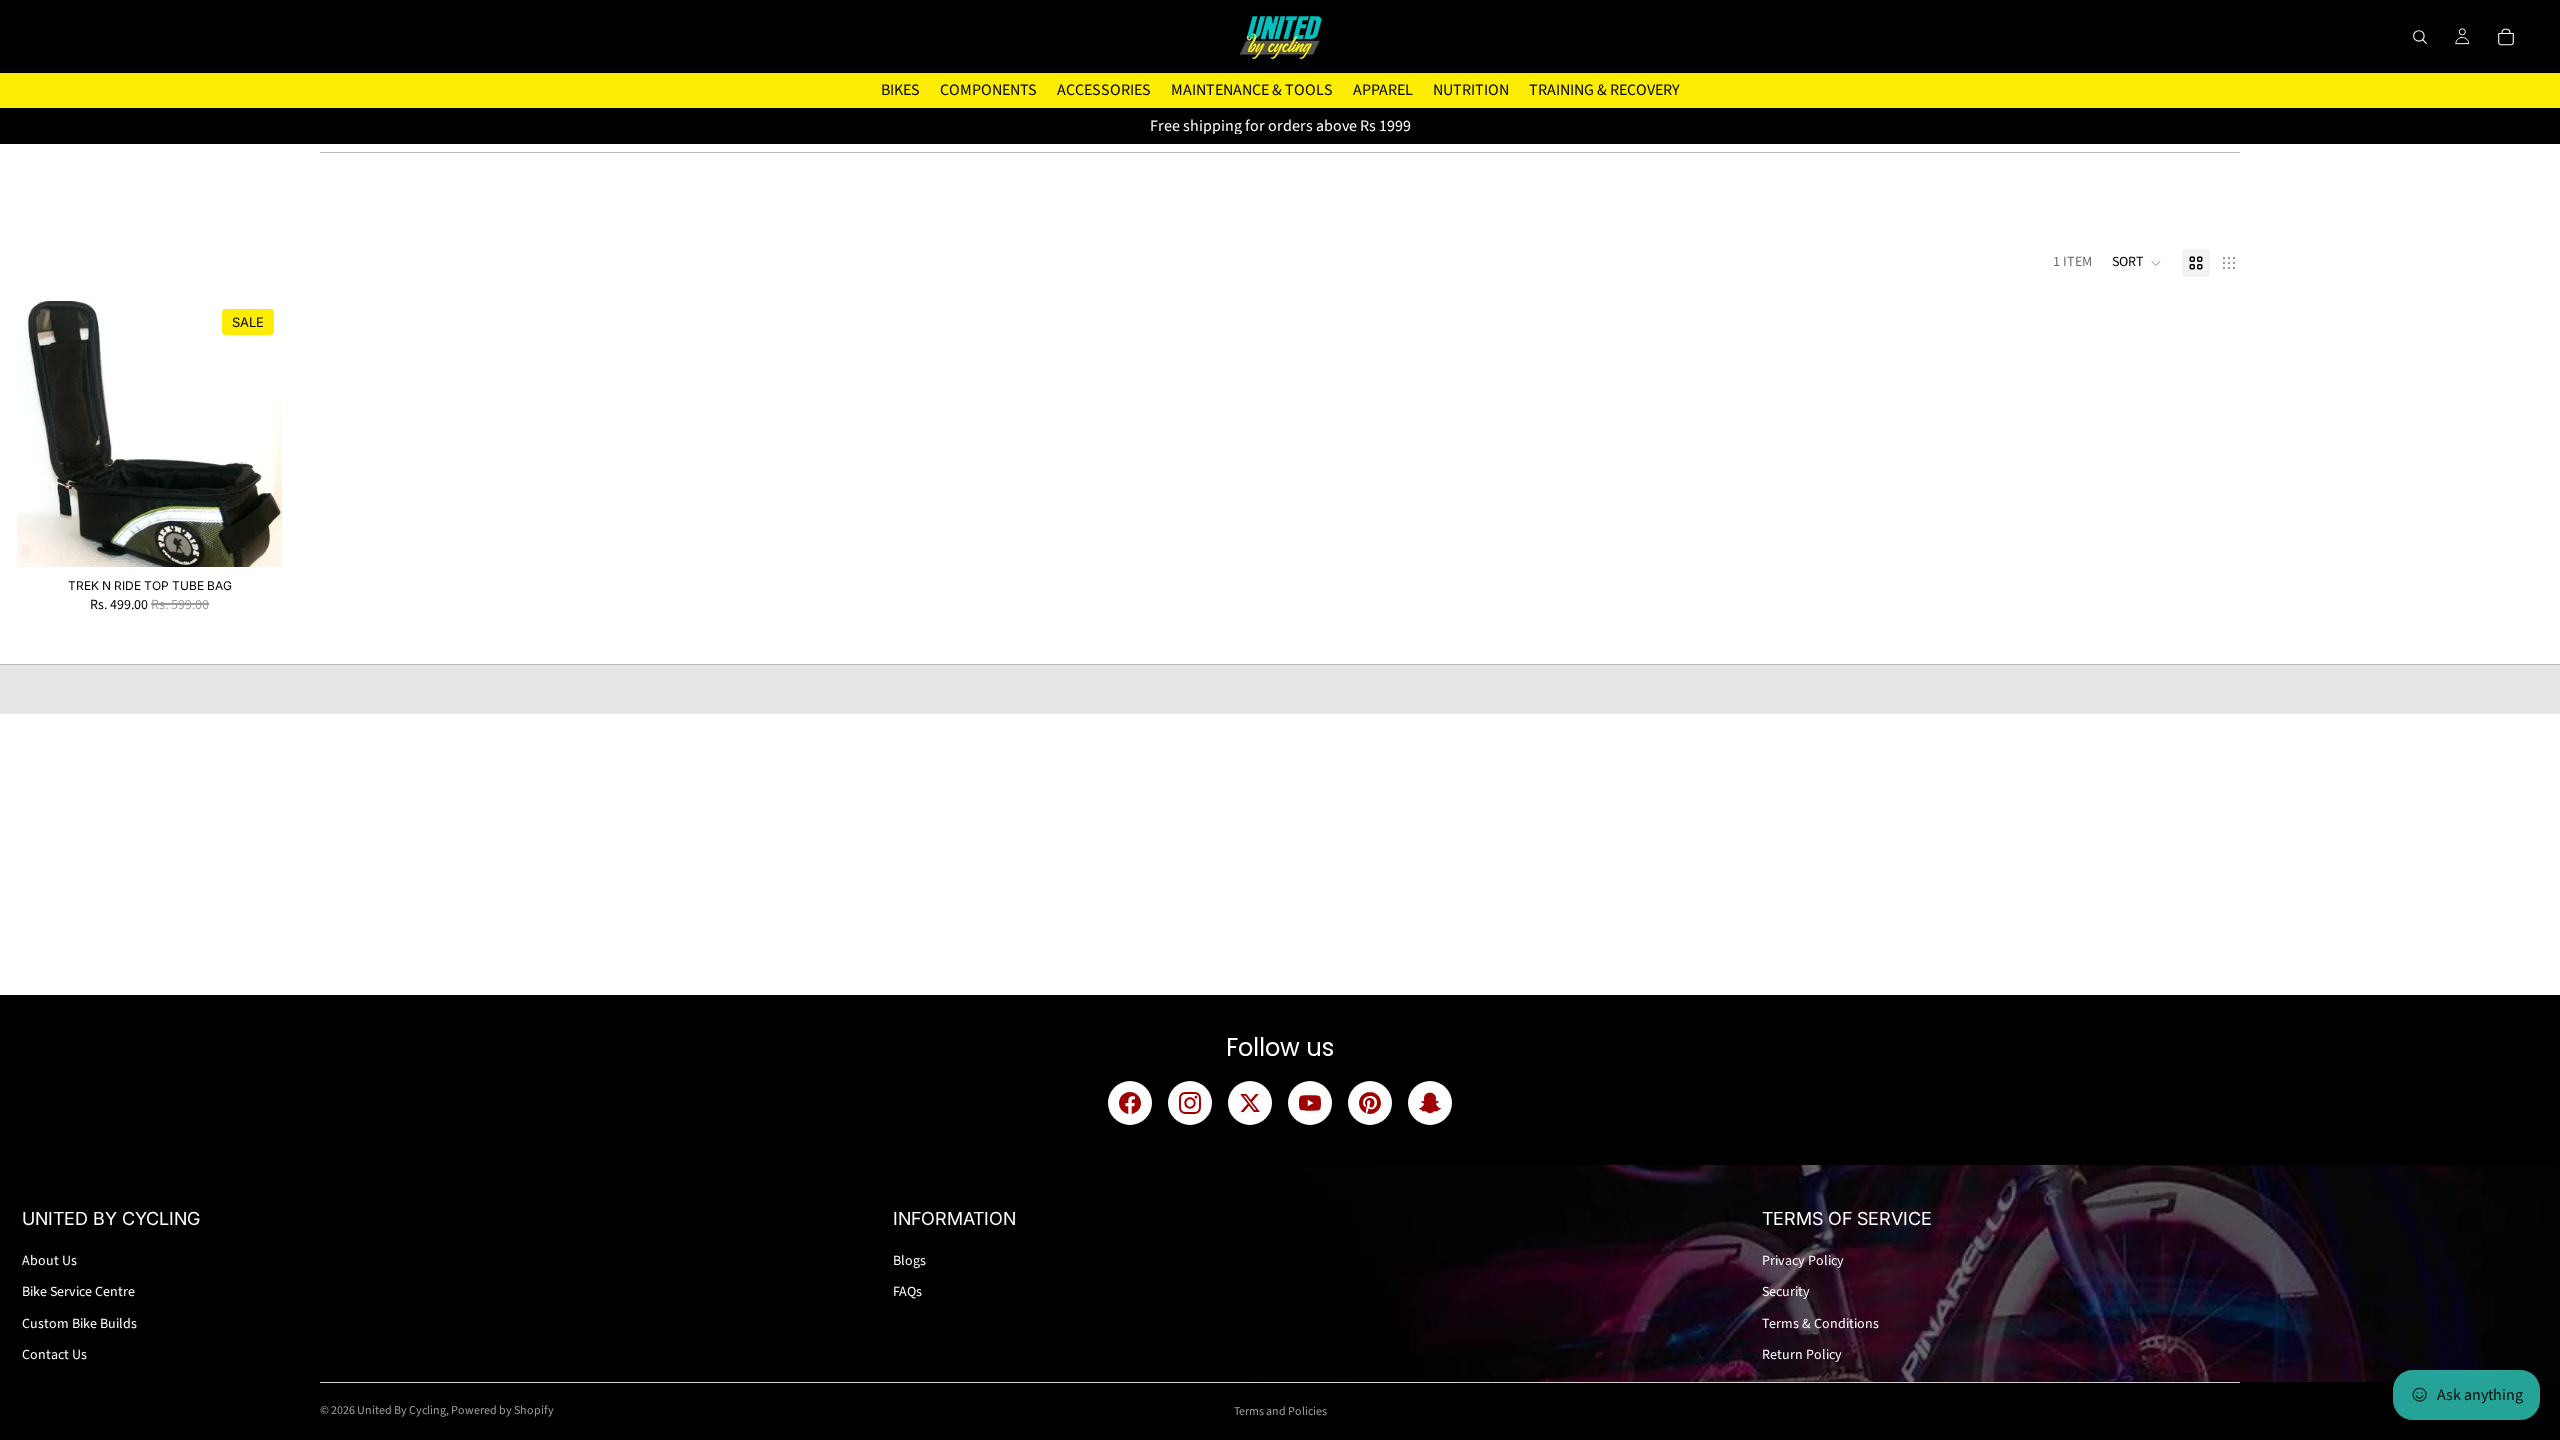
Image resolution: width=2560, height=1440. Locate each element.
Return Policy (1802, 1355)
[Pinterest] (1370, 1103)
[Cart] (2506, 37)
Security (1786, 1292)
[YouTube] (1310, 1103)
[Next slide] (252, 434)
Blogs (909, 1261)
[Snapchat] (1430, 1103)
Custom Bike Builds (79, 1324)
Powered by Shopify (502, 1410)
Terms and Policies (1280, 1411)
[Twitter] (1250, 1103)
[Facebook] (1130, 1103)
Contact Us (54, 1355)
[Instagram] (1190, 1103)
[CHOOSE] (251, 536)
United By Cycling (401, 1410)
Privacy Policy (1803, 1261)
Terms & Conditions (1820, 1324)
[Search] (2420, 37)
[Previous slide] (47, 434)
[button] (2137, 263)
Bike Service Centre (78, 1292)
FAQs (907, 1292)
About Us (49, 1261)
